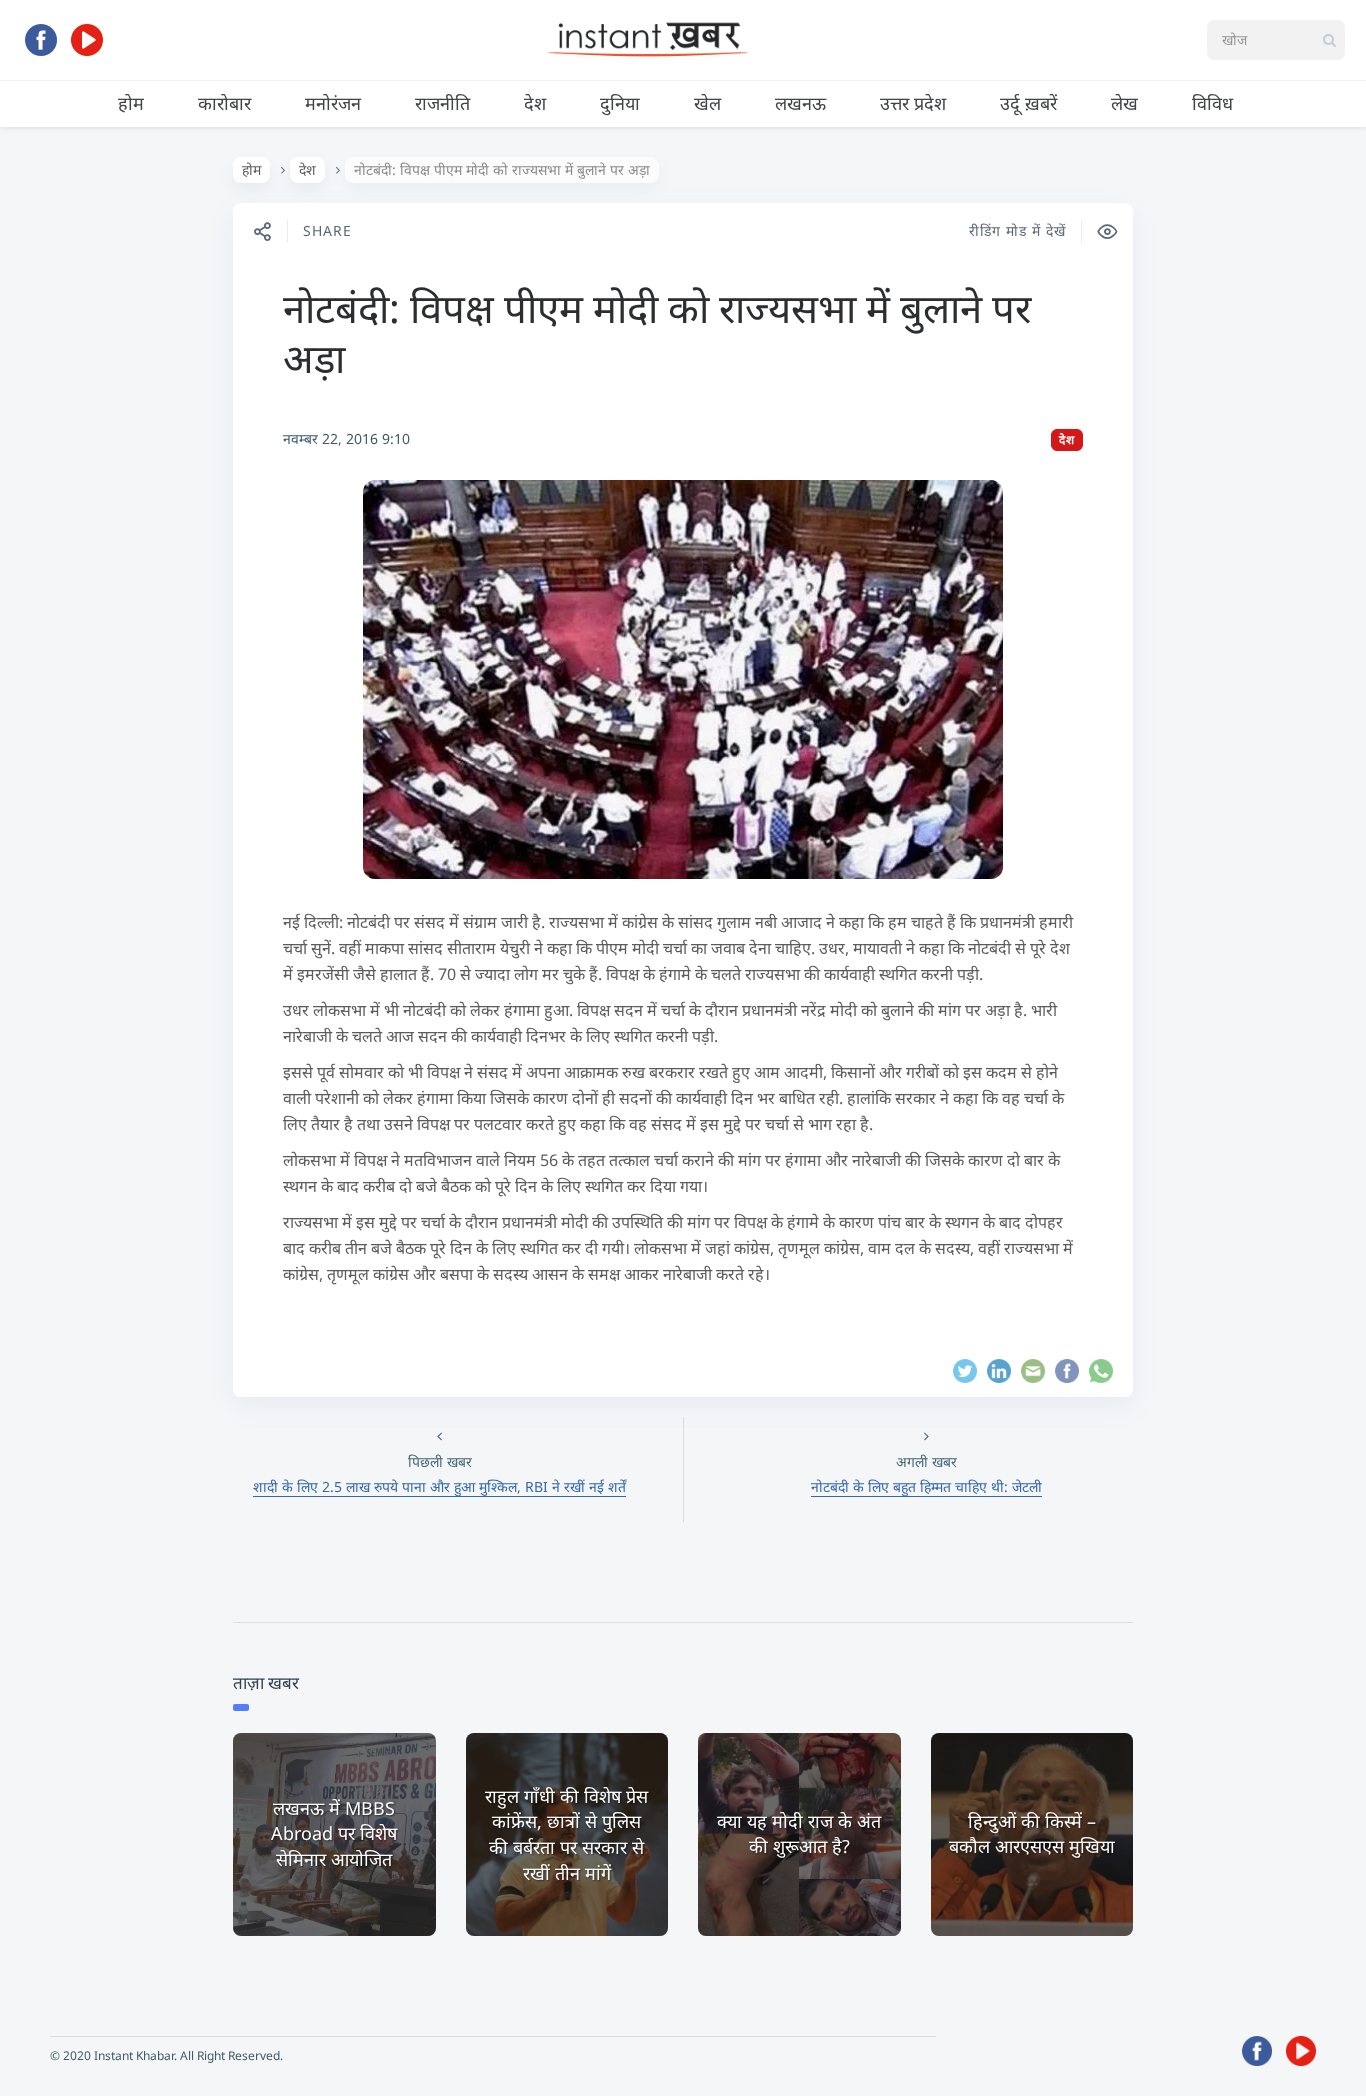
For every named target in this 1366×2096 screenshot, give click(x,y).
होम (131, 103)
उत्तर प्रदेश (913, 103)
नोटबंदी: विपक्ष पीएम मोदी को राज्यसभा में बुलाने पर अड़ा (657, 332)
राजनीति (442, 103)
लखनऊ (800, 103)
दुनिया (620, 103)
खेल (707, 103)
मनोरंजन (333, 103)
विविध (1212, 103)
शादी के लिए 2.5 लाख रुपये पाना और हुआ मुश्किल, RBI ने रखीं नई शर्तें (439, 1486)
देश (535, 103)
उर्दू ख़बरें (1028, 103)
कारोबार (224, 103)
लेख (1124, 103)
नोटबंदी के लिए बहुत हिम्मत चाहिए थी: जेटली (926, 1486)
